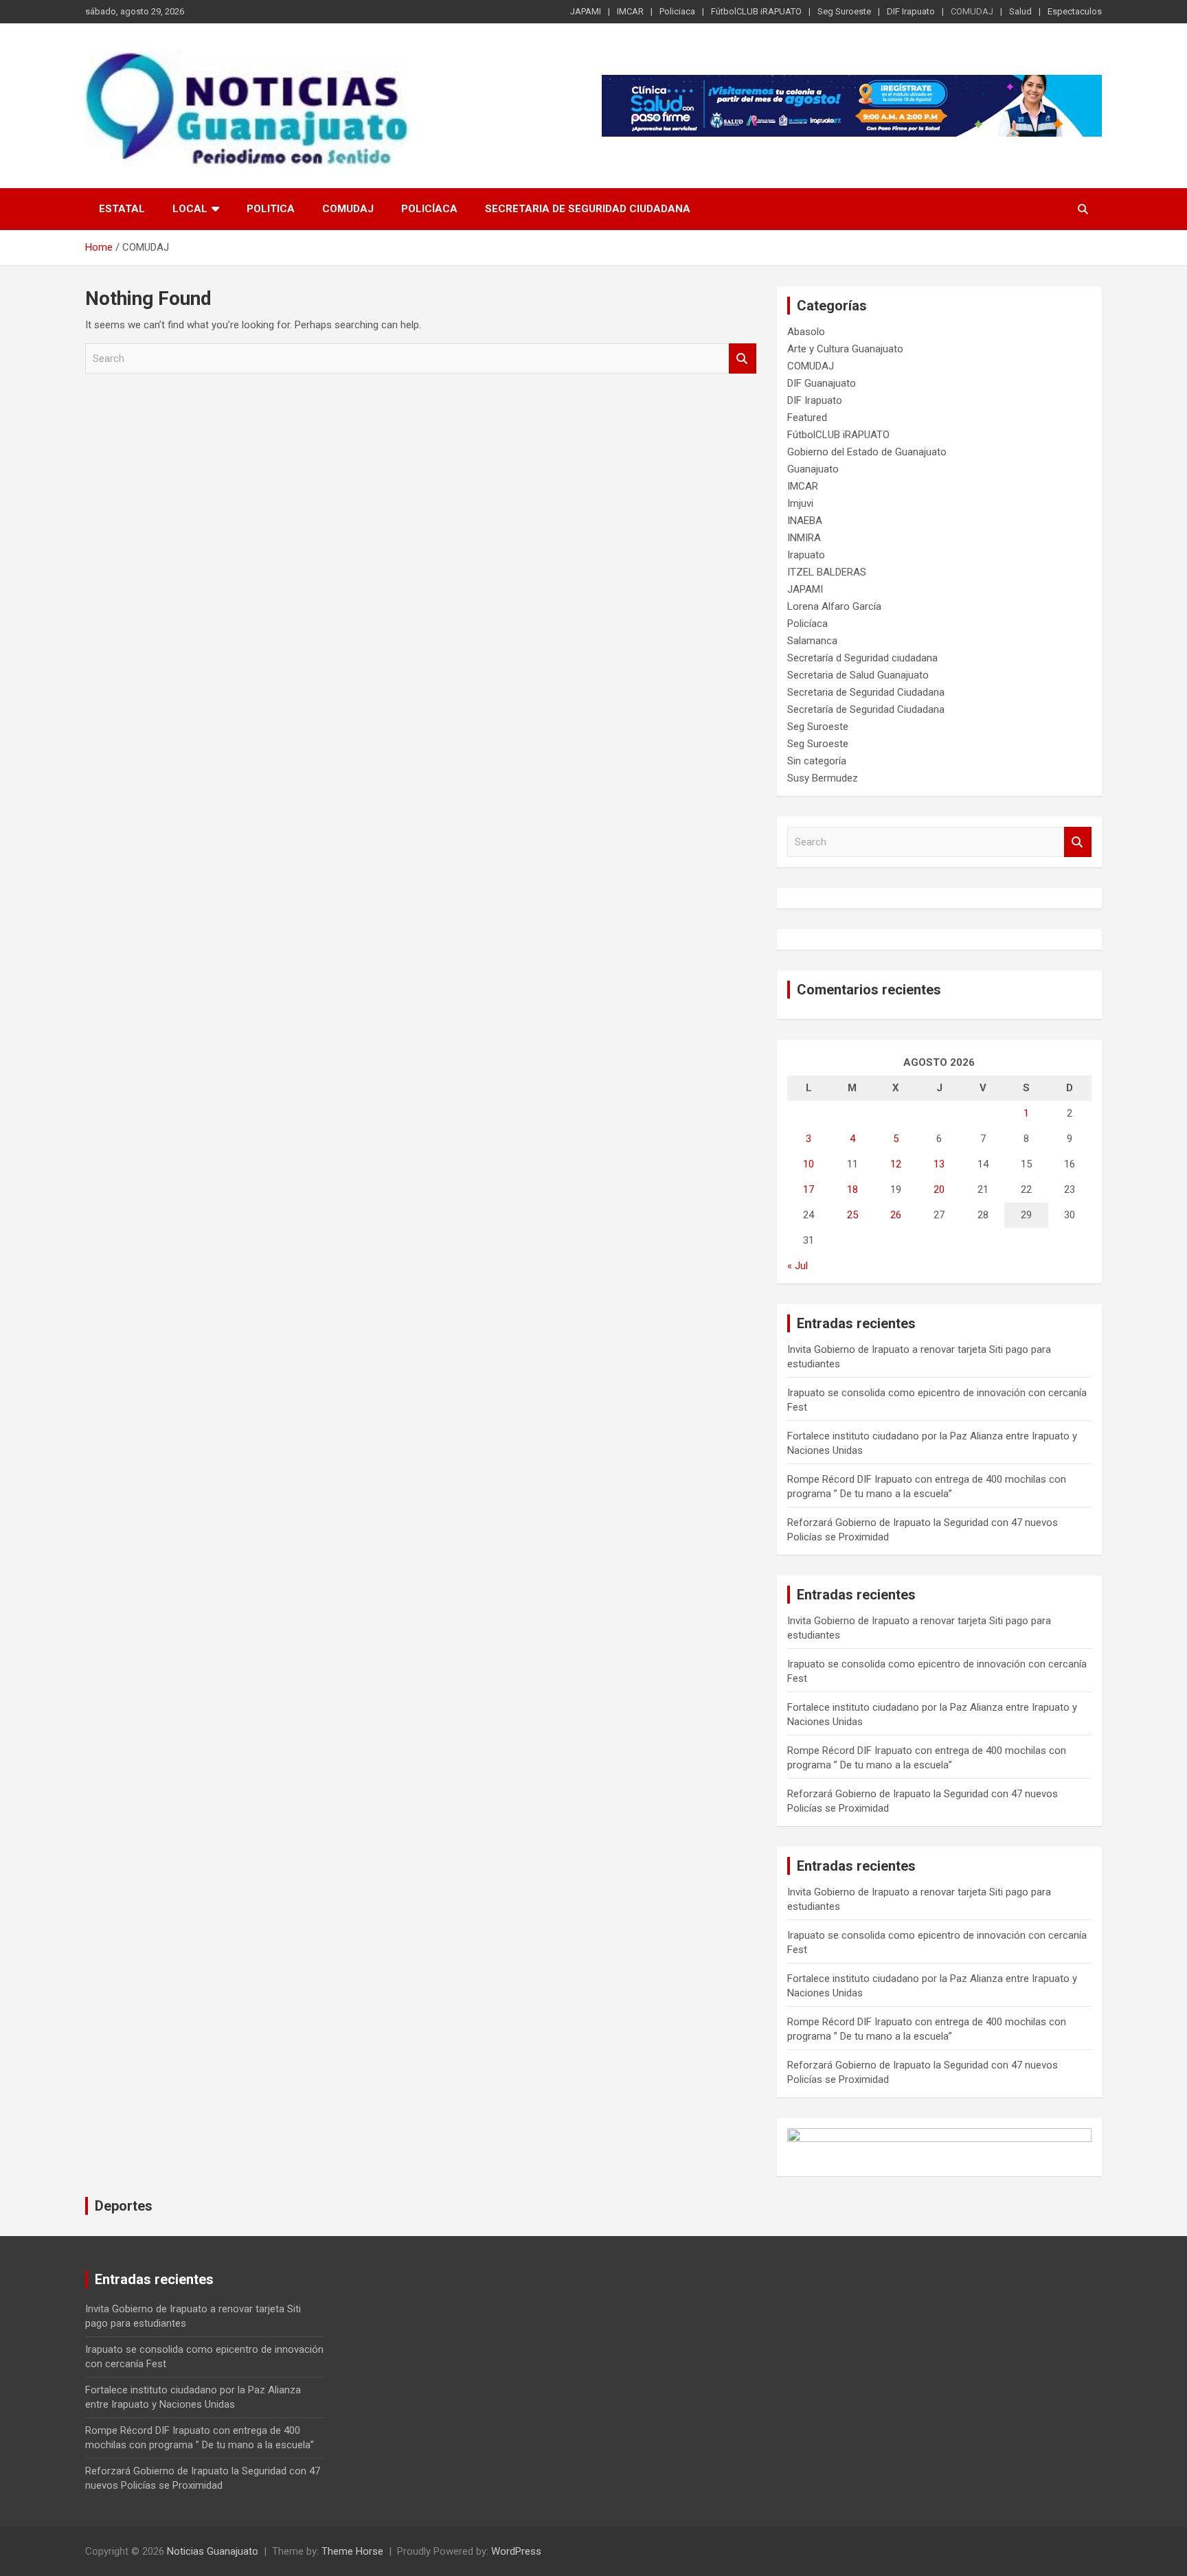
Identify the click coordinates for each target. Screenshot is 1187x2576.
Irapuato (806, 555)
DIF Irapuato (911, 11)
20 (939, 1189)
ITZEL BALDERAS (827, 572)
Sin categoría (817, 761)
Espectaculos (1075, 11)
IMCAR (630, 11)
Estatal (122, 209)
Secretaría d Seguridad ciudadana (862, 658)
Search (743, 359)
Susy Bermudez (823, 778)
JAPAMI (586, 11)
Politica (271, 209)
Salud (1020, 11)
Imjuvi (800, 503)
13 (939, 1164)
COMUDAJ (972, 11)
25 (852, 1215)
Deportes (124, 2206)
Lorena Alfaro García (834, 606)
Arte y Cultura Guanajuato (845, 349)
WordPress (516, 2551)
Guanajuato (813, 469)
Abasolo (806, 332)
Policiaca (677, 11)
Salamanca (812, 641)
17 (809, 1189)
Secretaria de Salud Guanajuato (858, 675)
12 (896, 1164)
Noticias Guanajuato (213, 2551)
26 (896, 1215)
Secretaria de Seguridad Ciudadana (588, 209)
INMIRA (804, 538)
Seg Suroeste (844, 11)
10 (809, 1164)
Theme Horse (352, 2551)
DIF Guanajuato (822, 383)
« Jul (798, 1266)
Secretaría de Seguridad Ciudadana (866, 709)
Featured (807, 418)
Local (190, 209)
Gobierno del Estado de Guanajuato (867, 452)
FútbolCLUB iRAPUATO (756, 11)
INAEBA (805, 521)
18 (852, 1189)
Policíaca (429, 209)
